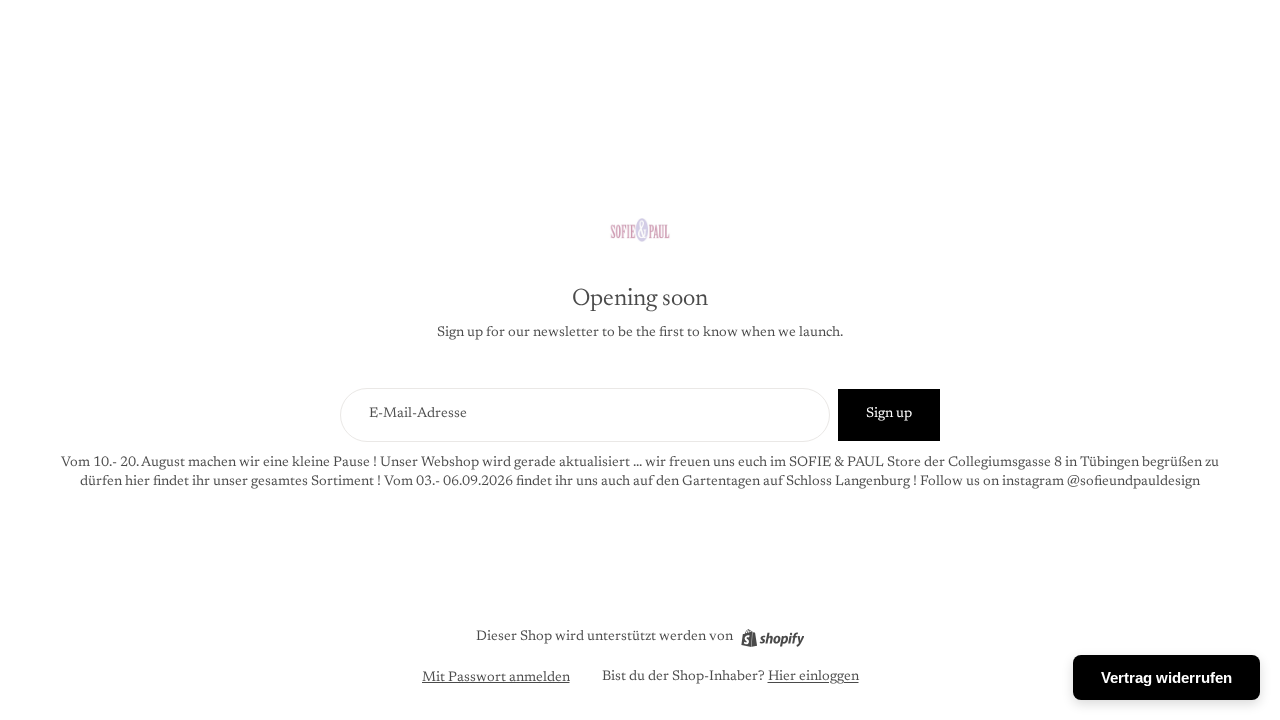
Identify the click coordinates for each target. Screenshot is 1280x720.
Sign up (889, 414)
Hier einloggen (813, 677)
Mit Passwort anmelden (496, 678)
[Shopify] (772, 638)
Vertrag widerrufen (1166, 677)
